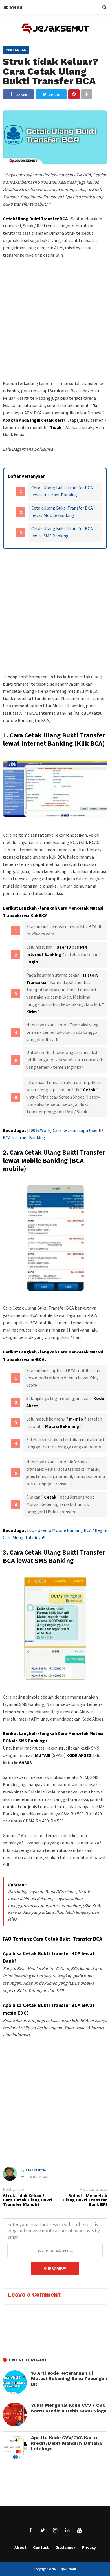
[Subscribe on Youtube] (79, 2530)
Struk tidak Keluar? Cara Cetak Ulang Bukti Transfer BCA (50, 71)
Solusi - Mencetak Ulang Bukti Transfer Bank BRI (85, 2200)
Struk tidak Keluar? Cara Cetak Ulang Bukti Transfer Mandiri (27, 2200)
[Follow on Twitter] (43, 2530)
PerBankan (16, 50)
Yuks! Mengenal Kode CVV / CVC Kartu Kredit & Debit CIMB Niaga (69, 2408)
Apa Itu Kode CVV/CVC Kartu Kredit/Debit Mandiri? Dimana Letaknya (66, 2443)
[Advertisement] (55, 330)
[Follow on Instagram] (55, 2530)
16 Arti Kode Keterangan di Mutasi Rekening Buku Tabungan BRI (69, 2379)
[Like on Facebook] (31, 2530)
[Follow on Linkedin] (67, 2530)
